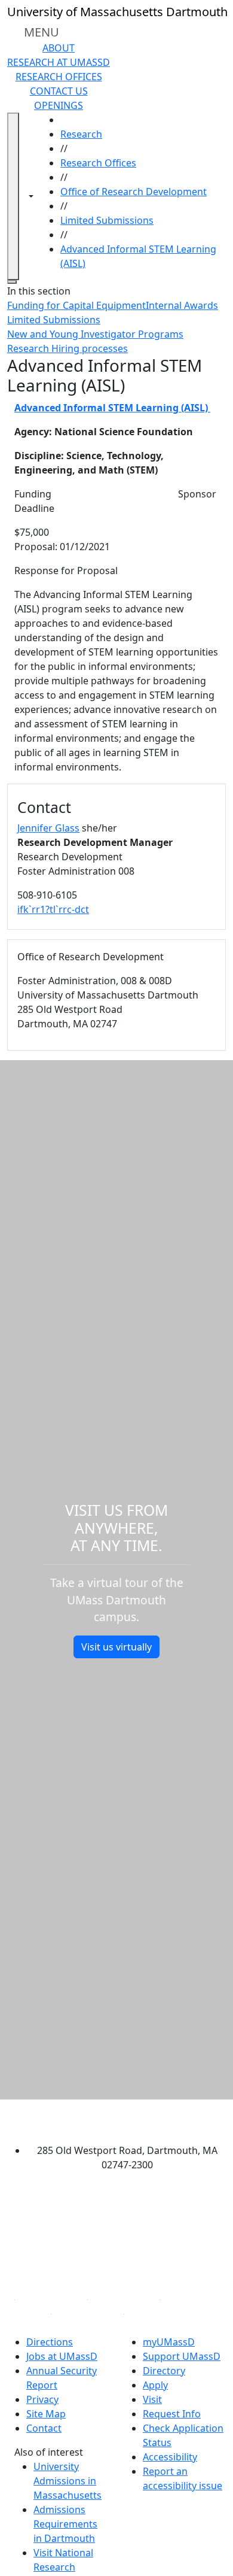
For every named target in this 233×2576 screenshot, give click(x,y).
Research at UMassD (59, 62)
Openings (59, 105)
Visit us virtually (116, 1647)
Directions (50, 2342)
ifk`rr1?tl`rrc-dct (53, 909)
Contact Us (59, 91)
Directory (164, 2371)
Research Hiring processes (68, 348)
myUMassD (169, 2342)
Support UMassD (182, 2356)
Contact (44, 2428)
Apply (155, 2385)
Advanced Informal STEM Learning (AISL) (112, 408)
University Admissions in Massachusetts (68, 2481)
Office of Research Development (134, 192)
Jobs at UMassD (62, 2356)
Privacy (42, 2399)
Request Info (172, 2414)
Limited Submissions (107, 220)
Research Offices (59, 77)
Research (81, 134)
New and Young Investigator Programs (95, 334)
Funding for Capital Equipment (76, 305)
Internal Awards (182, 305)
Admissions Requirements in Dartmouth (65, 2524)
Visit (152, 2399)
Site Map (46, 2414)
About (59, 48)
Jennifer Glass (48, 828)
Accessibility (170, 2457)
